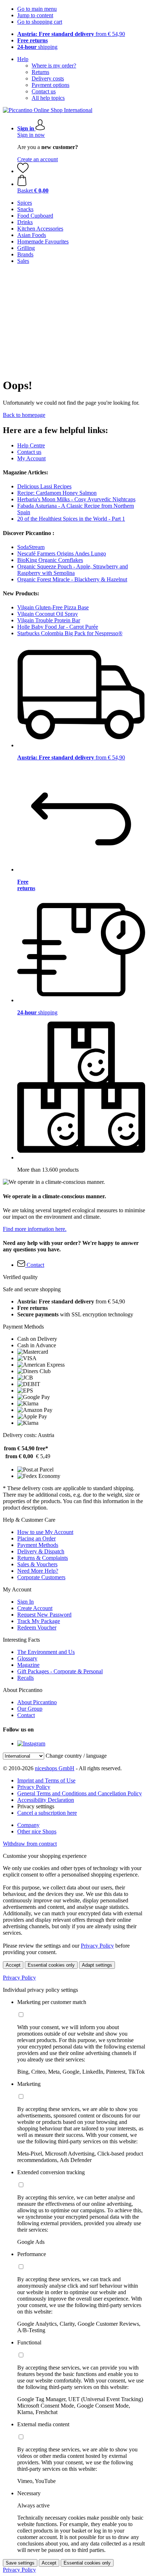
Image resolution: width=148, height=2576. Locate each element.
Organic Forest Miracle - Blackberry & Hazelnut (72, 579)
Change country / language (76, 1756)
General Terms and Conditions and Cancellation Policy (80, 1793)
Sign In (26, 1602)
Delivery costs (48, 78)
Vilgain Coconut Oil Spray (48, 614)
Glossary (27, 1658)
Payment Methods (38, 1545)
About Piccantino (37, 1702)
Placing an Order (36, 1538)
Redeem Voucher (37, 1628)
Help (23, 59)
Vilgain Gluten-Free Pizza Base (53, 607)
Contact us (44, 91)
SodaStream (31, 547)
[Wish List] (23, 171)
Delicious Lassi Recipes (44, 486)
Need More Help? (38, 1571)
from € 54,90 (71, 34)
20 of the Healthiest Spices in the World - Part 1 (71, 519)
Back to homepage (24, 415)
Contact (26, 1715)
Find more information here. (35, 1229)
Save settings (20, 2563)
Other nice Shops (37, 1831)
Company (28, 1825)
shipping (37, 47)
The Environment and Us (46, 1652)
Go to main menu (37, 9)
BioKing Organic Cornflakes (50, 560)
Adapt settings (97, 1965)
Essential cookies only (51, 1965)
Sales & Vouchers (37, 1564)
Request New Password (44, 1615)
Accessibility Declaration (46, 1800)
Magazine (28, 1665)
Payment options (50, 85)
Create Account (35, 1608)
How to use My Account (45, 1532)
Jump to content (35, 15)
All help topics (48, 98)
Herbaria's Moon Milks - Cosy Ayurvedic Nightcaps (76, 499)
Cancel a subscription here (47, 1813)
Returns (40, 72)
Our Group (30, 1709)
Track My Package (39, 1621)
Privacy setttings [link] (36, 1806)
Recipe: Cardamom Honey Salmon (57, 493)
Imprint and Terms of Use (46, 1780)
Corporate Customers (41, 1577)
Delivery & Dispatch (41, 1551)
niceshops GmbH (55, 1768)
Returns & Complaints (43, 1558)
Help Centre (31, 445)
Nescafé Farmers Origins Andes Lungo (62, 554)
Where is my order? (54, 66)
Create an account (38, 159)
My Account (31, 458)
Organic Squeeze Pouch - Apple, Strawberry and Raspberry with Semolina (73, 570)
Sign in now (31, 135)
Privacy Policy (34, 1787)
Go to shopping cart (40, 22)
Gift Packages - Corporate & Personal (60, 1671)
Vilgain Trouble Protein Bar (49, 620)
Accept (13, 1965)
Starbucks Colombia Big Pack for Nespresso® (70, 633)
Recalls (26, 1678)
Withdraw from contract (30, 1844)
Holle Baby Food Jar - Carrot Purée (58, 627)
